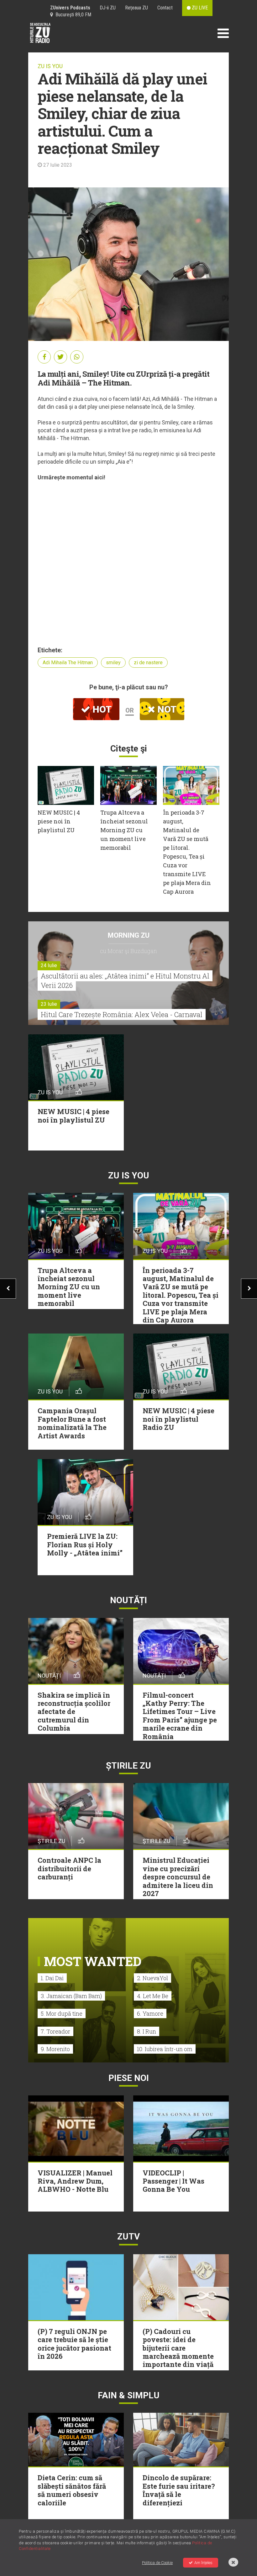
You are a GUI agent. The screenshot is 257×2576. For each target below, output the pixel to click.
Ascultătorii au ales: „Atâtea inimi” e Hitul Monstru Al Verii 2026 (125, 981)
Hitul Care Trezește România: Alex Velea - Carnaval (122, 1014)
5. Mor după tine (62, 2013)
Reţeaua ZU (136, 8)
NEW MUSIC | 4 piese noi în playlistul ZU (59, 821)
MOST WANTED (93, 1961)
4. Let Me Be (153, 1996)
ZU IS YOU (50, 66)
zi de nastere (148, 663)
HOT (101, 709)
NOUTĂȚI (128, 1600)
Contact (165, 8)
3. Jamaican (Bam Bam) (71, 1996)
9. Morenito (55, 2049)
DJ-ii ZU (108, 8)
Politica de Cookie (157, 2563)
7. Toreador (55, 2031)
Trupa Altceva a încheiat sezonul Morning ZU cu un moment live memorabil (124, 830)
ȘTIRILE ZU (128, 1766)
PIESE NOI (129, 2078)
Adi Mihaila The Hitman (68, 663)
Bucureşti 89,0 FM (72, 15)
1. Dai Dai (52, 1978)
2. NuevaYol (152, 1978)
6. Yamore (150, 2013)
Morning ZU (129, 935)
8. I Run (147, 2031)
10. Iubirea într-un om (165, 2049)
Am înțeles (203, 2563)
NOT (166, 709)
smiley (113, 663)
